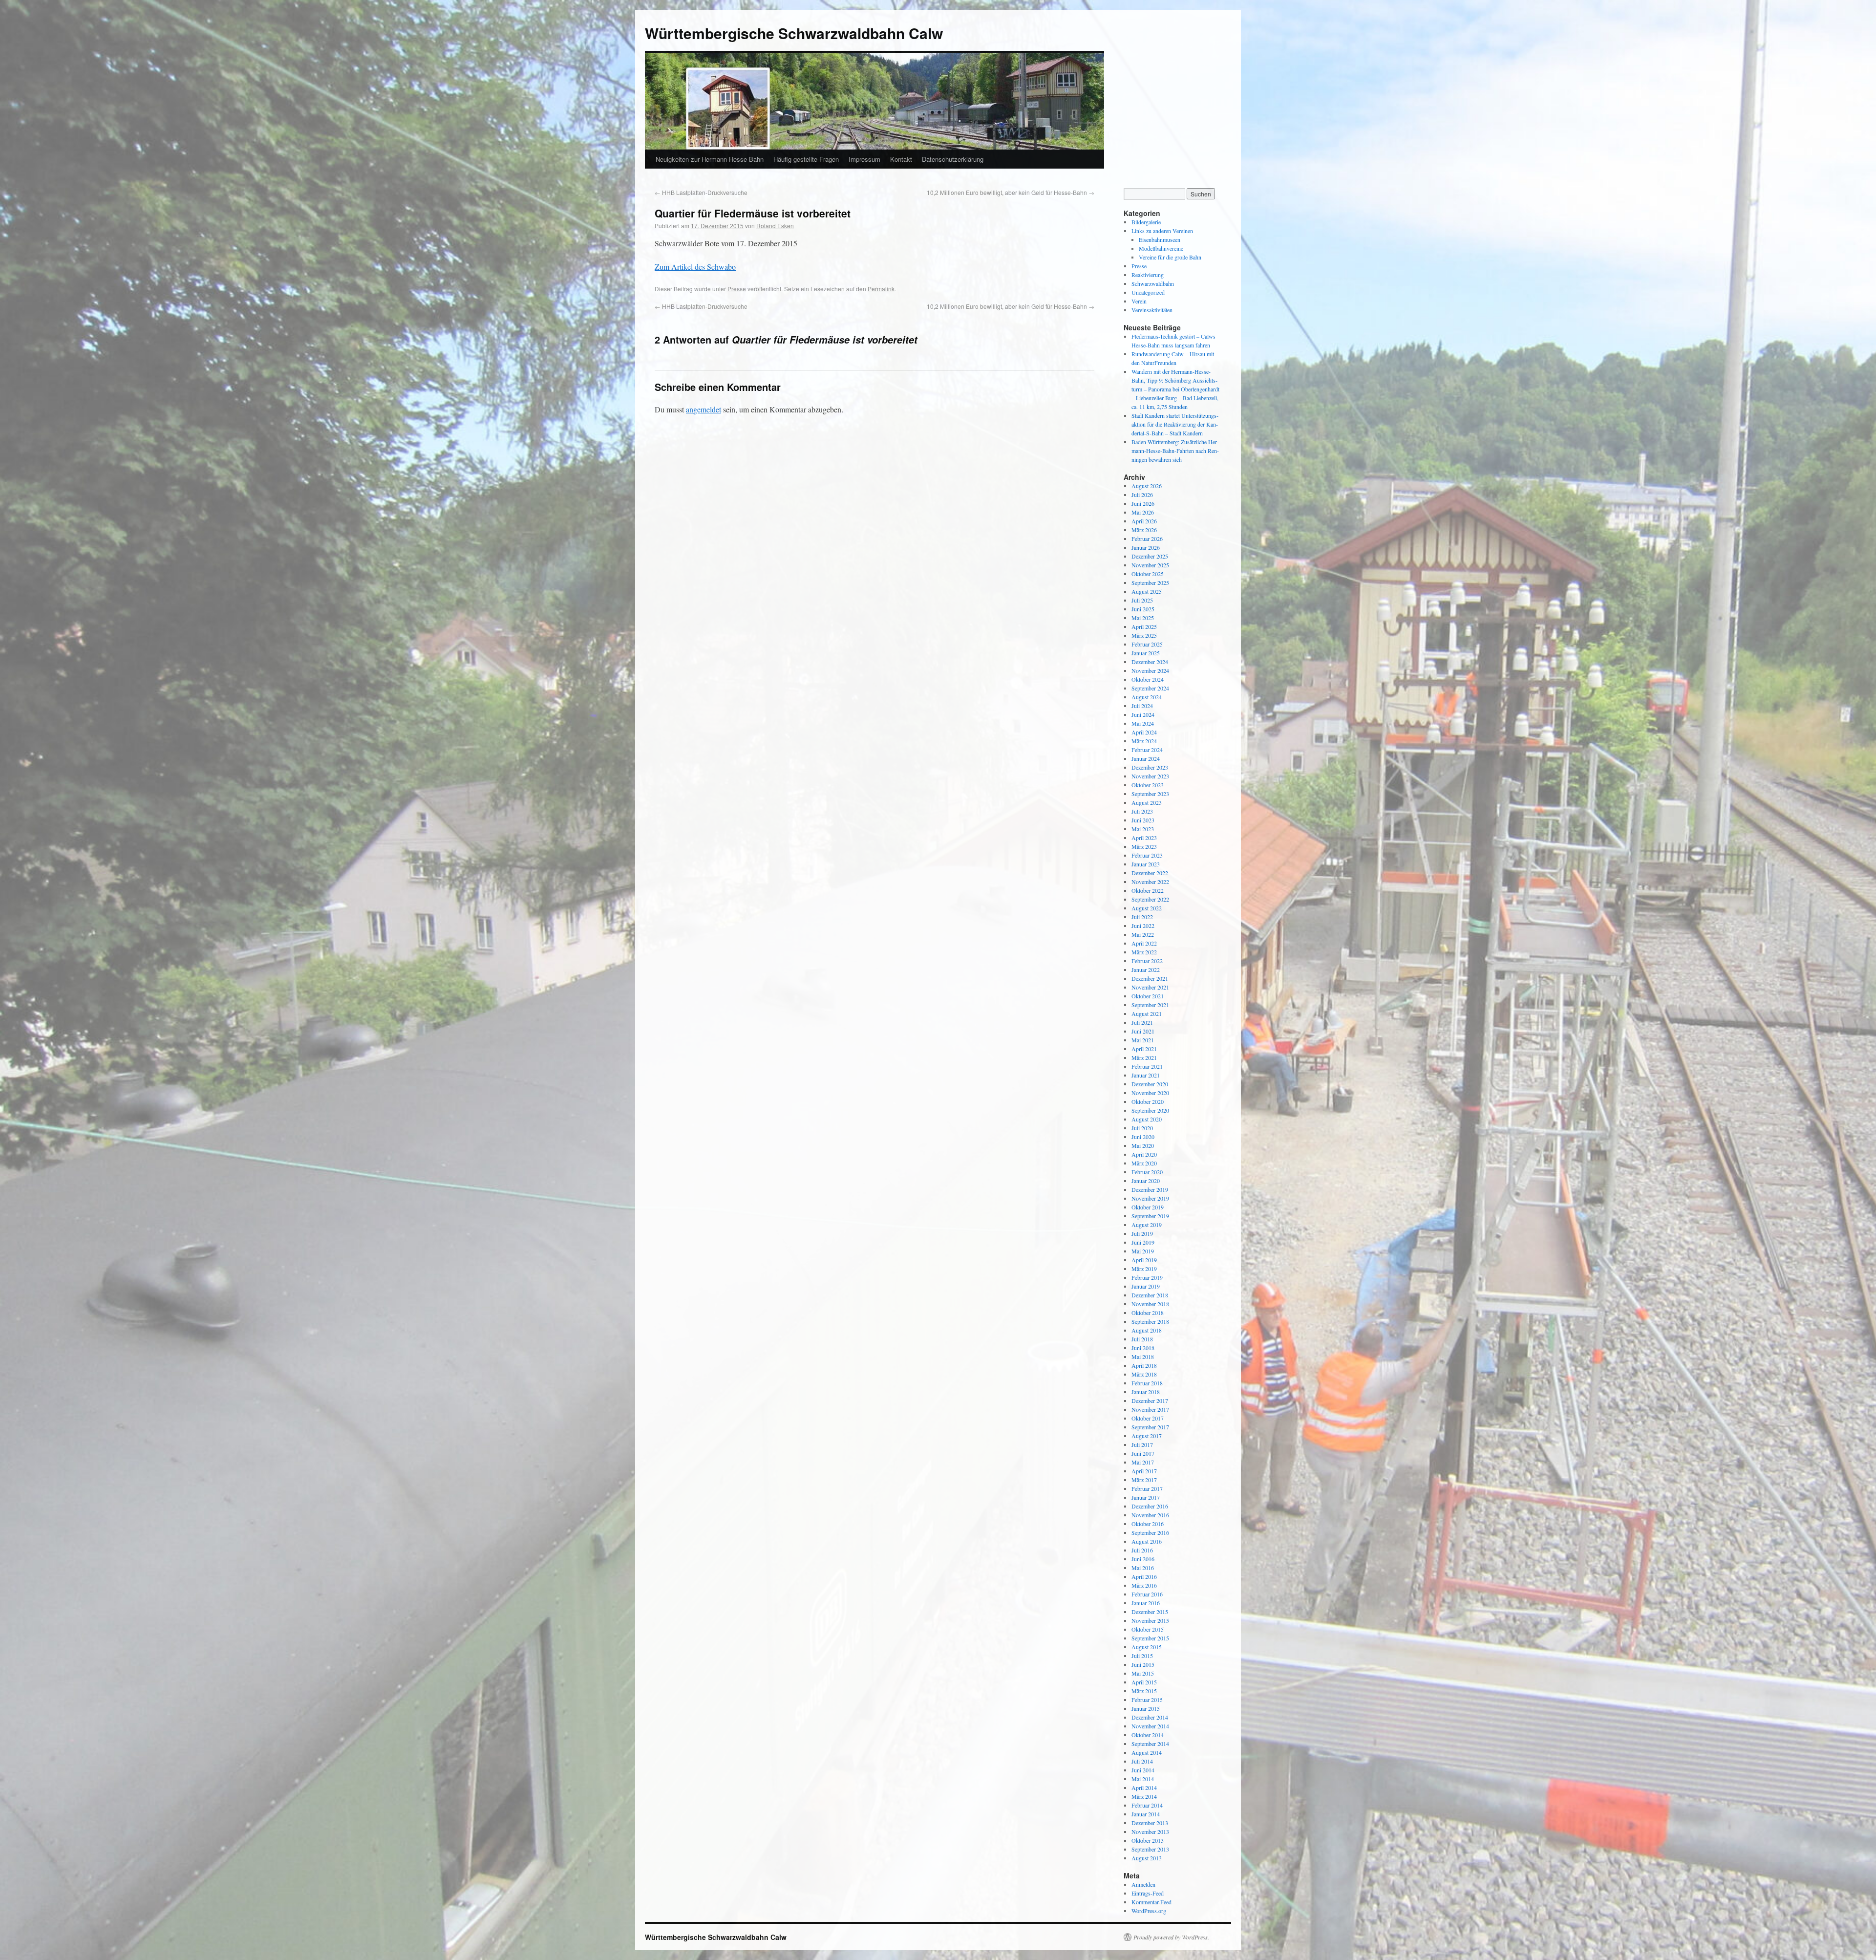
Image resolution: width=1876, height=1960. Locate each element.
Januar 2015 (1146, 1708)
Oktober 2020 (1148, 1101)
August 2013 (1147, 1858)
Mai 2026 (1143, 512)
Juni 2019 (1143, 1242)
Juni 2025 (1143, 609)
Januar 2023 (1146, 864)
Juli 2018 (1142, 1339)
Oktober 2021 (1148, 996)
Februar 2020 (1147, 1172)
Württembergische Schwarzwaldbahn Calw (794, 33)
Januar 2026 (1146, 547)
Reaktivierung (1148, 275)
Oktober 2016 (1148, 1524)
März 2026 (1144, 530)
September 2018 (1150, 1321)
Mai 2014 (1143, 1779)
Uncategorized (1148, 292)
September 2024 (1150, 688)
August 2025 (1147, 591)
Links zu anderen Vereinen (1162, 231)
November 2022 (1150, 882)
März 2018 (1144, 1374)
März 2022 (1144, 952)
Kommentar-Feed (1151, 1902)
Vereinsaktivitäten (1152, 310)
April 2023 (1144, 838)
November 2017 (1150, 1409)
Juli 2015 (1142, 1656)
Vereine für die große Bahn (1170, 257)
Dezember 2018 (1150, 1295)
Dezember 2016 (1150, 1506)
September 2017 (1150, 1427)
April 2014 (1144, 1788)
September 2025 (1150, 582)
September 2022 (1150, 899)
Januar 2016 (1146, 1603)
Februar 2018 (1147, 1383)
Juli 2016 (1142, 1550)
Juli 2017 (1142, 1444)
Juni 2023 (1143, 820)
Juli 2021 (1142, 1022)
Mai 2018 (1143, 1357)
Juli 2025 (1142, 600)
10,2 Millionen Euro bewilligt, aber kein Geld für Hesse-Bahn (1011, 192)
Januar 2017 (1146, 1497)
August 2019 (1147, 1225)
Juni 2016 (1143, 1559)
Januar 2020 (1146, 1181)
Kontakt (901, 159)
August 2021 (1147, 1013)
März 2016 (1144, 1585)
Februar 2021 (1147, 1066)
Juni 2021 (1143, 1031)
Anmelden (1143, 1884)
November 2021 (1150, 987)
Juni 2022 (1143, 926)
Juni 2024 (1143, 714)
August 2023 (1147, 802)
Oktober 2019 (1148, 1207)
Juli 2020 (1142, 1128)
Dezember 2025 (1150, 556)
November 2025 (1150, 565)
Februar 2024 (1147, 750)
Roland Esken (775, 226)
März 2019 (1144, 1269)
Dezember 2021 (1150, 978)
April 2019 (1144, 1260)
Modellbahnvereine (1161, 248)
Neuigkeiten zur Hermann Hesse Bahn (710, 159)
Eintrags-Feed (1148, 1893)
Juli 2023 (1142, 811)
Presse (737, 289)
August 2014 (1147, 1752)
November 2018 (1150, 1304)
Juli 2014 (1142, 1761)
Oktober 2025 (1148, 574)
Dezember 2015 (1150, 1612)
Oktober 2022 (1148, 890)
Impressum (864, 159)
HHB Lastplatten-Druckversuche (701, 192)
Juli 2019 (1142, 1233)
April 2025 (1144, 626)
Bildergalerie (1146, 222)
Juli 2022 (1142, 917)
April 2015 (1144, 1682)
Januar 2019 (1146, 1286)
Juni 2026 (1143, 503)
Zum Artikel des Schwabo (695, 267)
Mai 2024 (1143, 723)
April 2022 (1144, 943)
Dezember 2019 (1150, 1189)
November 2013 (1150, 1831)
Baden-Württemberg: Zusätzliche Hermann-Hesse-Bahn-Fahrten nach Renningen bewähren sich (1175, 451)
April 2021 (1144, 1049)
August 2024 (1147, 697)
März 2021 (1144, 1057)
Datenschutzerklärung (953, 159)
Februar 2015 (1147, 1700)
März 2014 (1144, 1796)
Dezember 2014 (1150, 1717)
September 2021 (1150, 1005)
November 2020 (1150, 1093)
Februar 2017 (1147, 1488)
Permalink (881, 289)
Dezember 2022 (1150, 873)
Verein (1139, 301)
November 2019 (1150, 1198)
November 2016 (1150, 1515)
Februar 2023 (1147, 855)
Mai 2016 (1143, 1568)
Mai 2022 (1143, 934)
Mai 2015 (1143, 1673)
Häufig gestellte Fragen (806, 159)
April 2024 (1144, 732)
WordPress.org (1149, 1911)
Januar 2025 (1146, 653)
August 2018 (1147, 1330)
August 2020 (1147, 1119)
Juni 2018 (1143, 1348)
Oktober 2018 (1148, 1313)
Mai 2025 (1143, 618)
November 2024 (1150, 670)
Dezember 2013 (1150, 1823)
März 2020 (1144, 1163)
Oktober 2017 (1148, 1418)
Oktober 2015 (1148, 1629)
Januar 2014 (1146, 1814)
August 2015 (1147, 1647)
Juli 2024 (1142, 706)
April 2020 (1144, 1154)
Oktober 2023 (1148, 785)
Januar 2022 (1146, 969)
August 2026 (1147, 486)
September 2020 (1150, 1110)
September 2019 (1150, 1216)
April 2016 (1144, 1576)
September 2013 (1150, 1849)
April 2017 (1144, 1471)
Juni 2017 (1143, 1453)
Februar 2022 (1147, 961)
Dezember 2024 (1150, 662)
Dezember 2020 (1150, 1084)
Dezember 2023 (1150, 767)
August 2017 (1147, 1436)
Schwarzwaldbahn (1153, 283)
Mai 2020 (1143, 1145)
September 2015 (1150, 1638)
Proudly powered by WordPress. (1171, 1937)
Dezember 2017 (1150, 1400)
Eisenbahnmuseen (1160, 239)
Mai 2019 (1143, 1251)
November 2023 (1150, 776)
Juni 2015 (1143, 1664)
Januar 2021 (1146, 1075)
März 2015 (1144, 1691)
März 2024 (1144, 741)
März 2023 (1144, 846)
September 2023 (1150, 794)
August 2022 (1147, 908)
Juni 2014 (1143, 1770)
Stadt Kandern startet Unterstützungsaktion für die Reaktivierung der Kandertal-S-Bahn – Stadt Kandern (1175, 424)
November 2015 (1150, 1620)
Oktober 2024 (1148, 679)
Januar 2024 (1146, 758)
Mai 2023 (1143, 829)
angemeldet (703, 409)
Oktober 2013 (1148, 1840)
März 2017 (1144, 1480)
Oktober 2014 (1148, 1735)
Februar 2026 (1147, 538)
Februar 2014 (1147, 1805)
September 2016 (1150, 1532)
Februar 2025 (1147, 644)
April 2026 (1144, 521)
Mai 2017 (1143, 1462)
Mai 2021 (1143, 1040)
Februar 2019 (1147, 1277)
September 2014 (1150, 1744)
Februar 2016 (1147, 1594)
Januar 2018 (1146, 1392)
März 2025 (1144, 635)
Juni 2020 (1143, 1137)
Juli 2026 (1142, 495)
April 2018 (1144, 1365)
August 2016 (1147, 1541)
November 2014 (1150, 1726)
